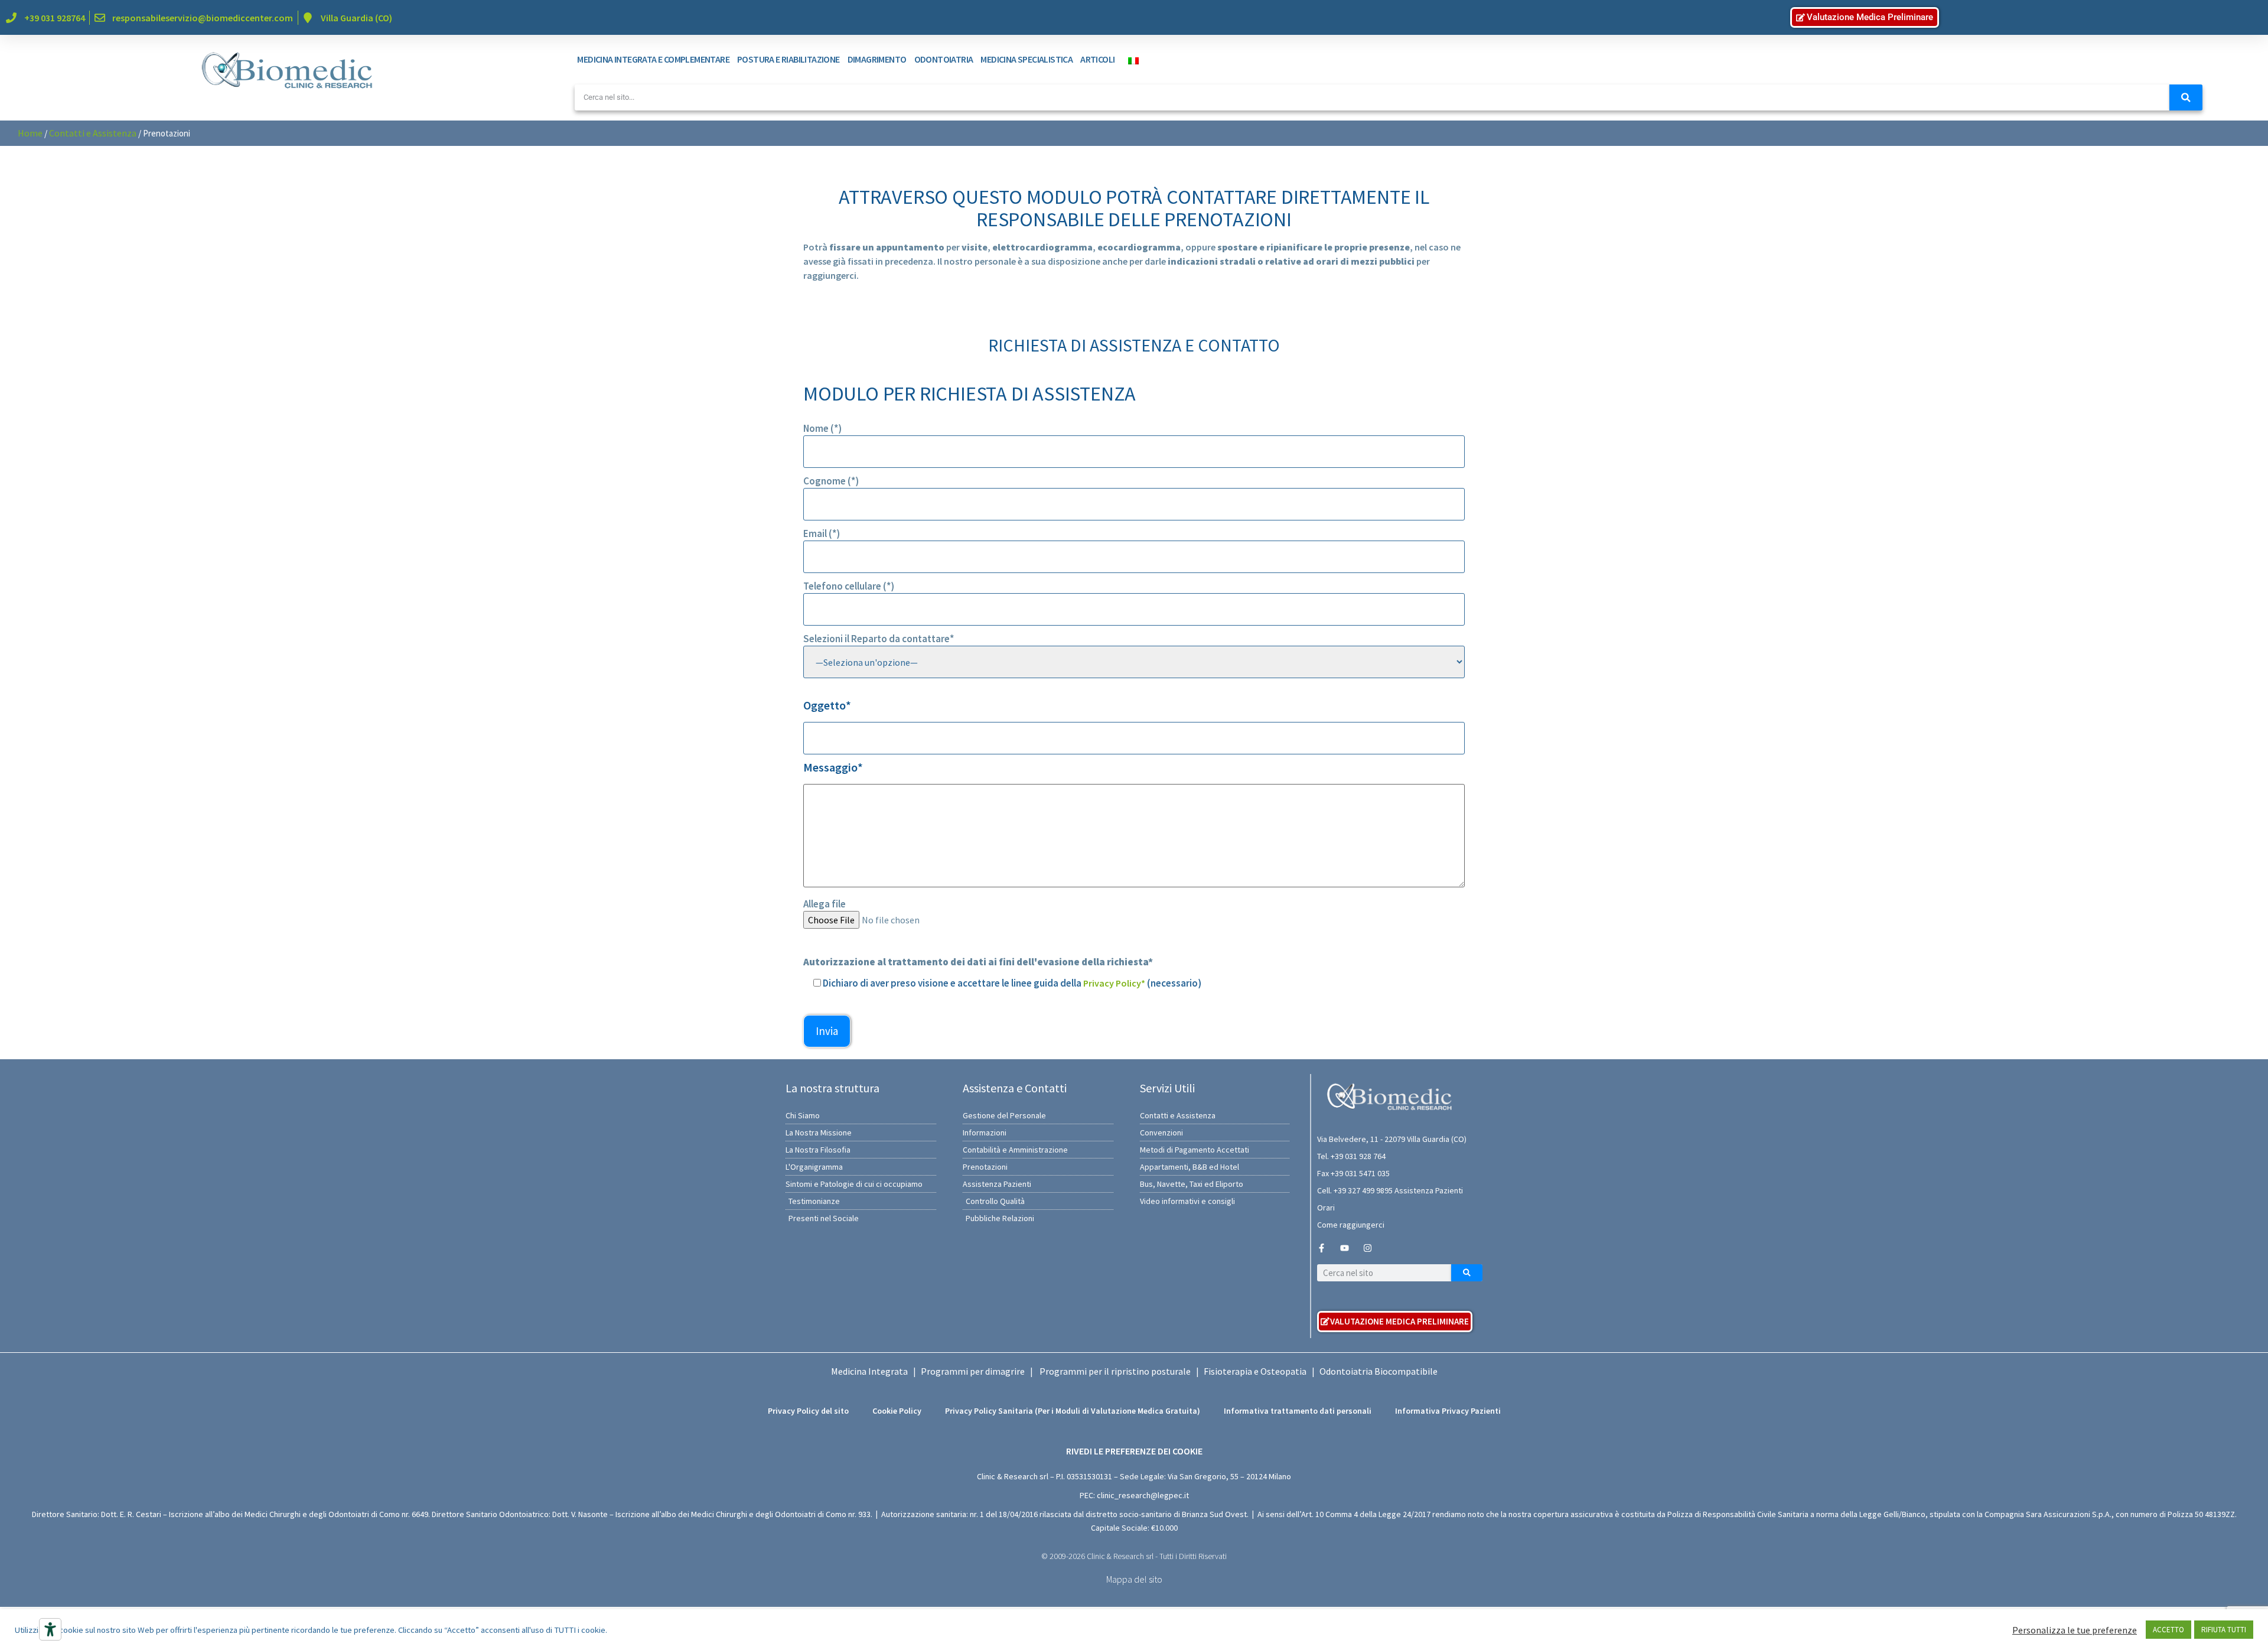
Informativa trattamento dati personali (1298, 1411)
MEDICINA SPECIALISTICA (1027, 59)
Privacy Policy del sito (808, 1411)
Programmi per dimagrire (973, 1371)
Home (30, 133)
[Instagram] (1368, 1248)
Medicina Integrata (869, 1371)
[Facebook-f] (1322, 1248)
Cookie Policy (897, 1411)
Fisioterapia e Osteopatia (1255, 1371)
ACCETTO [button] (2168, 1630)
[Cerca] (2186, 97)
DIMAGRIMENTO (877, 59)
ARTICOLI (1097, 59)
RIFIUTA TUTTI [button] (2224, 1630)
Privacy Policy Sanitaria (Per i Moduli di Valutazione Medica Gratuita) (1073, 1411)
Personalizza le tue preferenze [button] (2075, 1630)
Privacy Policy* (1114, 983)
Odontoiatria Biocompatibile (1379, 1371)
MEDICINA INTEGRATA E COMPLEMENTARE (653, 59)
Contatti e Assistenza (93, 133)
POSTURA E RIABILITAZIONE (788, 59)
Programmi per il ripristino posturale (1115, 1371)
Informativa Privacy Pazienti (1448, 1411)
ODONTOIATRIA (944, 59)
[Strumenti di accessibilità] (50, 1629)
